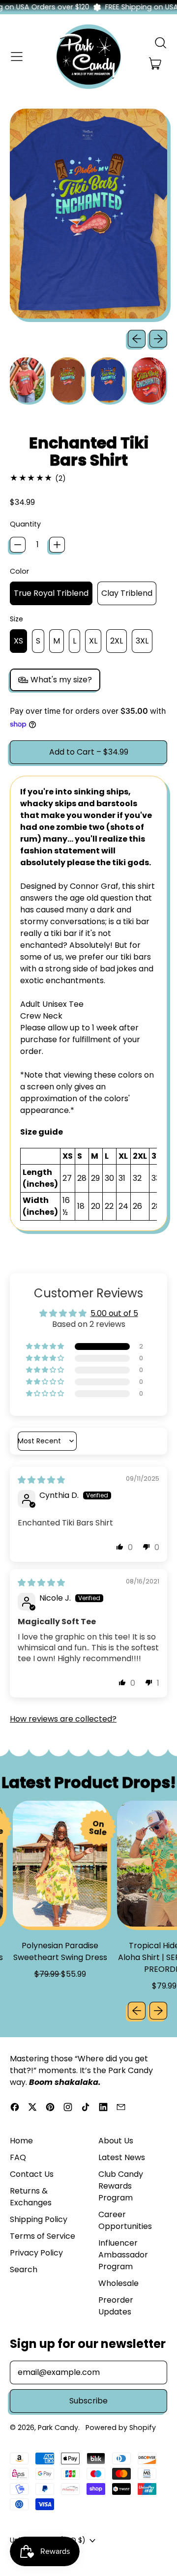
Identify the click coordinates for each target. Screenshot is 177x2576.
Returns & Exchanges (31, 2197)
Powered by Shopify (121, 2428)
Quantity (25, 524)
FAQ (18, 2157)
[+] (57, 545)
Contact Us (32, 2174)
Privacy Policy (36, 2253)
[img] (41, 1480)
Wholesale (118, 2283)
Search (24, 2269)
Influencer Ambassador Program (123, 2255)
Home (21, 2141)
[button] (160, 43)
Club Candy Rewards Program (121, 2186)
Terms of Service (43, 2236)
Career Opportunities (125, 2220)
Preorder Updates (116, 2306)
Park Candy (58, 2428)
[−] (18, 545)
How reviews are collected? (63, 1719)
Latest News (122, 2157)
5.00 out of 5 (114, 1313)
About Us (116, 2141)
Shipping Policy (39, 2219)
